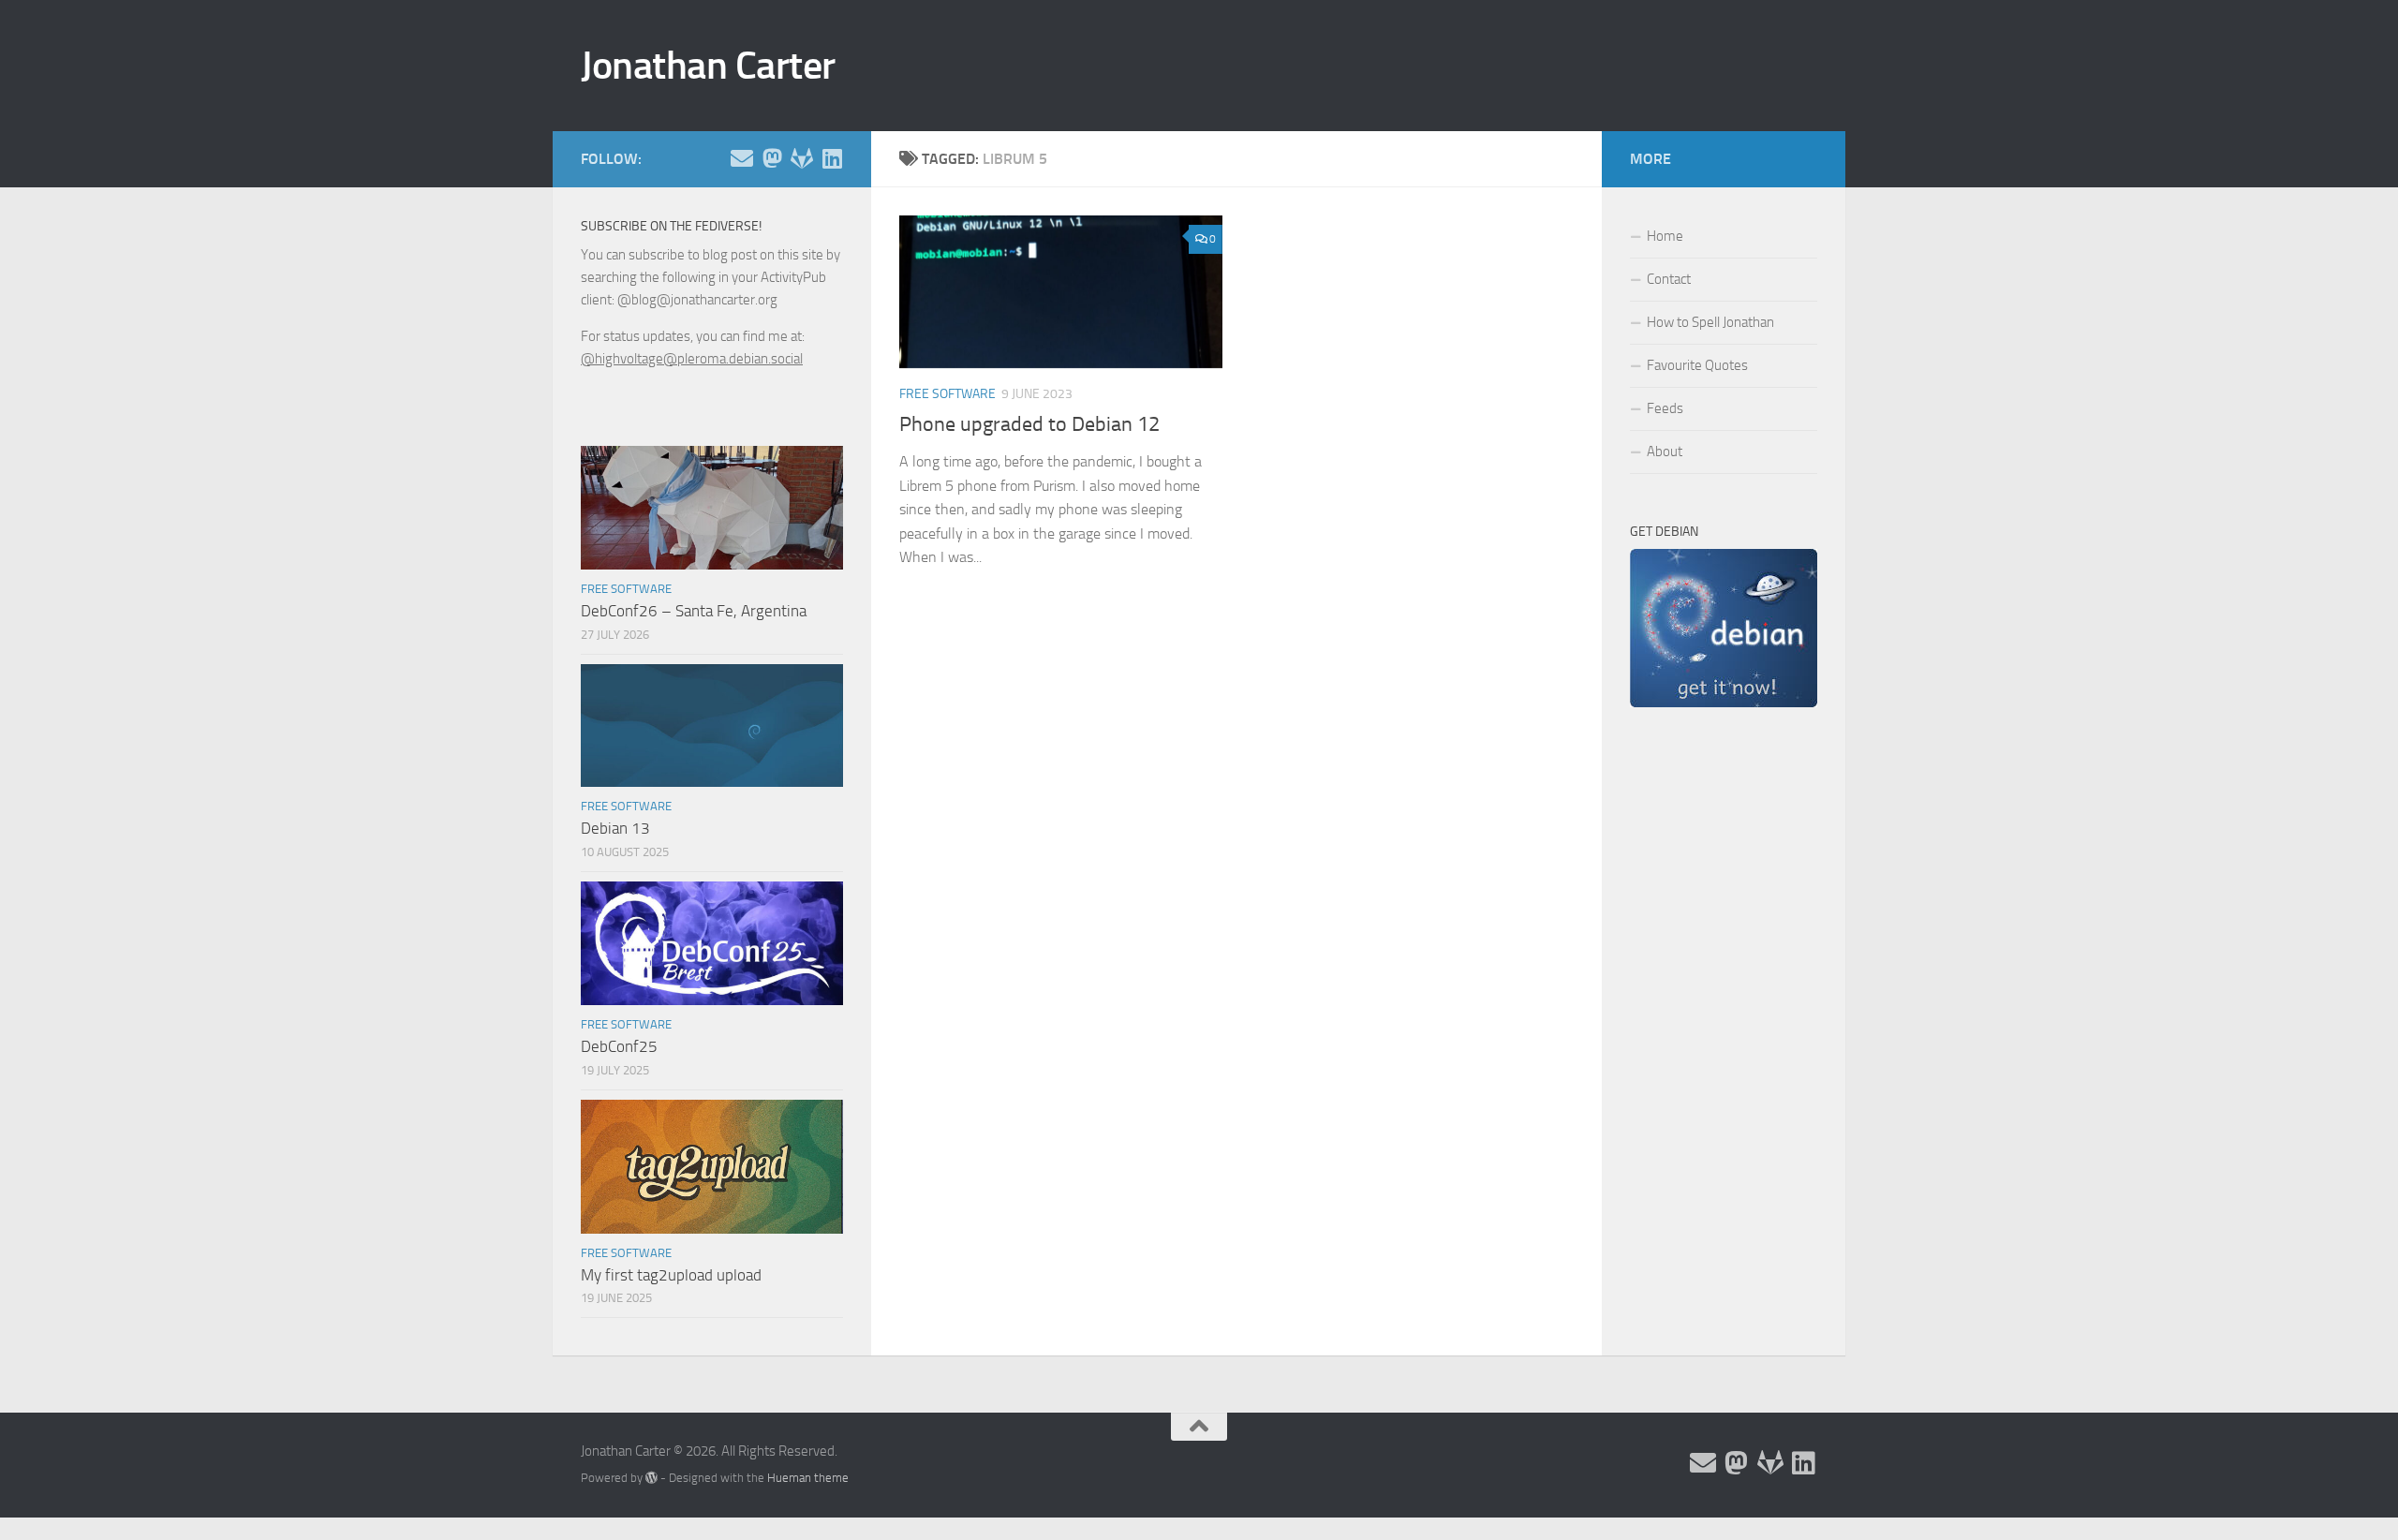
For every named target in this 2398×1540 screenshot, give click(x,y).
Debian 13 (615, 828)
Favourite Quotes (1697, 365)
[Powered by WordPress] (651, 1478)
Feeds (1665, 408)
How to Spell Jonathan (1710, 322)
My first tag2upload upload (671, 1275)
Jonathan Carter (708, 66)
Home (1665, 236)
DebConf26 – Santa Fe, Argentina (694, 611)
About (1665, 452)
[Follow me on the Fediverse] (772, 158)
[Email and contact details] (742, 158)
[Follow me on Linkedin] (832, 158)
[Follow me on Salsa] (802, 158)
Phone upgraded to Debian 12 (1029, 424)
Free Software (947, 394)
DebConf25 (619, 1046)
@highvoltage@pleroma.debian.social (692, 359)
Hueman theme (808, 1478)
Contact (1669, 279)
